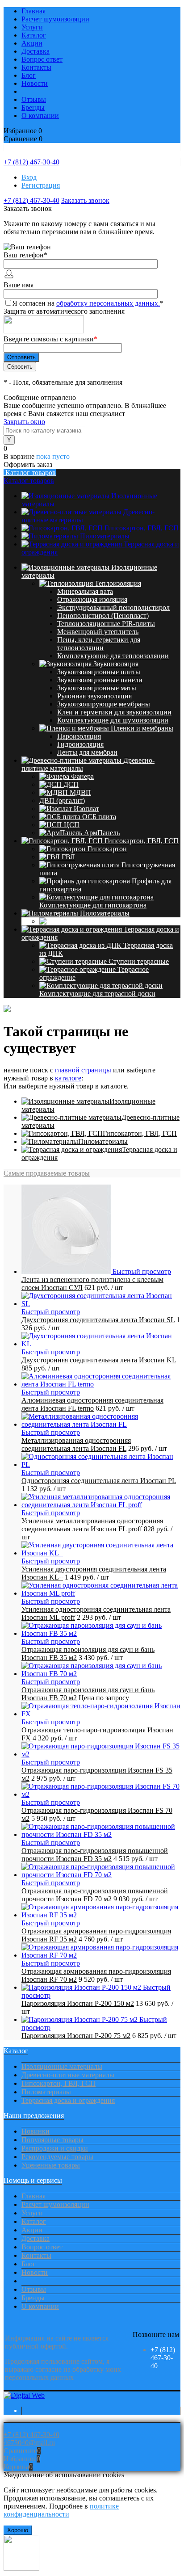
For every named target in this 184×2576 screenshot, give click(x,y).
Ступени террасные (139, 961)
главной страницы (83, 1070)
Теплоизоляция (118, 583)
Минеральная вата (85, 591)
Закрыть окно (24, 422)
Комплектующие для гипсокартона (93, 905)
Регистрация (41, 185)
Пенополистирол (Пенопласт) (103, 616)
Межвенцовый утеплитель (98, 632)
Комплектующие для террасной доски (97, 994)
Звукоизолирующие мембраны (104, 704)
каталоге (68, 1078)
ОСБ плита (99, 817)
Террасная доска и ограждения (68, 2100)
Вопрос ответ (42, 59)
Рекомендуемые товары (57, 2157)
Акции (32, 43)
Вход (29, 177)
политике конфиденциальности (61, 2510)
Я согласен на (88, 303)
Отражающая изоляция (92, 599)
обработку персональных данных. (108, 303)
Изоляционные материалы (62, 2066)
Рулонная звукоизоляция (94, 696)
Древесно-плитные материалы (68, 2075)
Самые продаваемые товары (47, 1173)
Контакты (36, 67)
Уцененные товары (51, 2165)
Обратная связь (27, 2427)
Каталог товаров (30, 473)
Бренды (33, 107)
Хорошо (18, 2530)
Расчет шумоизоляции (55, 19)
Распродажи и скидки (55, 2148)
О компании (40, 116)
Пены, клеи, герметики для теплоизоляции (99, 644)
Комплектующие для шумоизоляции (113, 720)
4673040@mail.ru (29, 2443)
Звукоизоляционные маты (97, 688)
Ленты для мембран (87, 752)
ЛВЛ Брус (94, 921)
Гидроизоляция (80, 744)
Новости (35, 83)
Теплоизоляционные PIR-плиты (106, 624)
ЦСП (72, 825)
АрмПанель (102, 833)
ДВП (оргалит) (62, 801)
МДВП (80, 792)
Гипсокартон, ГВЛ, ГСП (142, 528)
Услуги (32, 27)
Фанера (82, 776)
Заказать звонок (85, 200)
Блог (29, 75)
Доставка (36, 51)
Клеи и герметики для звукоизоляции (114, 712)
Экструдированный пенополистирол (113, 607)
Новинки (36, 2131)
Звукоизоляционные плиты (99, 672)
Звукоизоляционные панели (100, 680)
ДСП (71, 784)
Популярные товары (52, 2140)
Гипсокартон (107, 849)
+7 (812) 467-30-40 (31, 162)
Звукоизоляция (116, 664)
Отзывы (34, 99)
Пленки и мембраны (142, 728)
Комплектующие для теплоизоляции (113, 656)
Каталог (34, 35)
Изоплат (86, 809)
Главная (33, 11)
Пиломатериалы (105, 536)
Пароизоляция (79, 736)
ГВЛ (68, 857)
